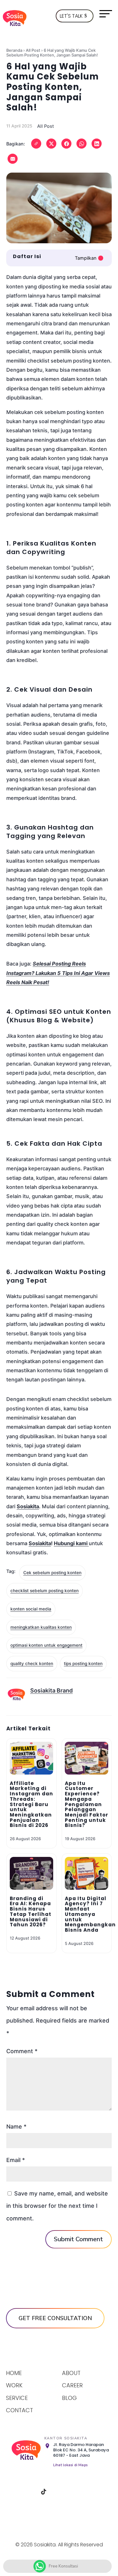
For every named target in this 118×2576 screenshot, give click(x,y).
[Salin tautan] (36, 144)
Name (16, 2127)
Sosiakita (40, 1543)
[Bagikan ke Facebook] (66, 144)
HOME (14, 2373)
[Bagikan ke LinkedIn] (97, 144)
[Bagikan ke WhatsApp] (81, 144)
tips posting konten (83, 1663)
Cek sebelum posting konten (52, 1573)
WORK (14, 2385)
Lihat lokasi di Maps (70, 2465)
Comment (22, 2051)
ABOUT (71, 2373)
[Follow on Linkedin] (60, 2492)
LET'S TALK (71, 16)
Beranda (14, 50)
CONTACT (20, 2410)
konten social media (31, 1609)
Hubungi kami (71, 1543)
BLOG (69, 2398)
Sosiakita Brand (51, 1690)
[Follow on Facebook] (12, 2492)
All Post (33, 50)
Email (16, 2160)
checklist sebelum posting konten (45, 1591)
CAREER (72, 2385)
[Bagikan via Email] (13, 159)
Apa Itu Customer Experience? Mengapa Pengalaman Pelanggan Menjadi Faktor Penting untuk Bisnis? (87, 1804)
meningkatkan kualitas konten (41, 1627)
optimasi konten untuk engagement (46, 1645)
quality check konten (32, 1663)
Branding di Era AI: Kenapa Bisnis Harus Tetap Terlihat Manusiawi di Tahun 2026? (31, 1912)
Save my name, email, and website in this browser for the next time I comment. (57, 2206)
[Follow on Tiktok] (44, 2492)
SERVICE (17, 2398)
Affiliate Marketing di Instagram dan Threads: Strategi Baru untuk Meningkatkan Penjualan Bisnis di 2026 (31, 1804)
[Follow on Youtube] (76, 2492)
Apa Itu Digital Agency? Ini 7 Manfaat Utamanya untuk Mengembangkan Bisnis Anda (90, 1914)
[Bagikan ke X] (51, 144)
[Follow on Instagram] (28, 2492)
